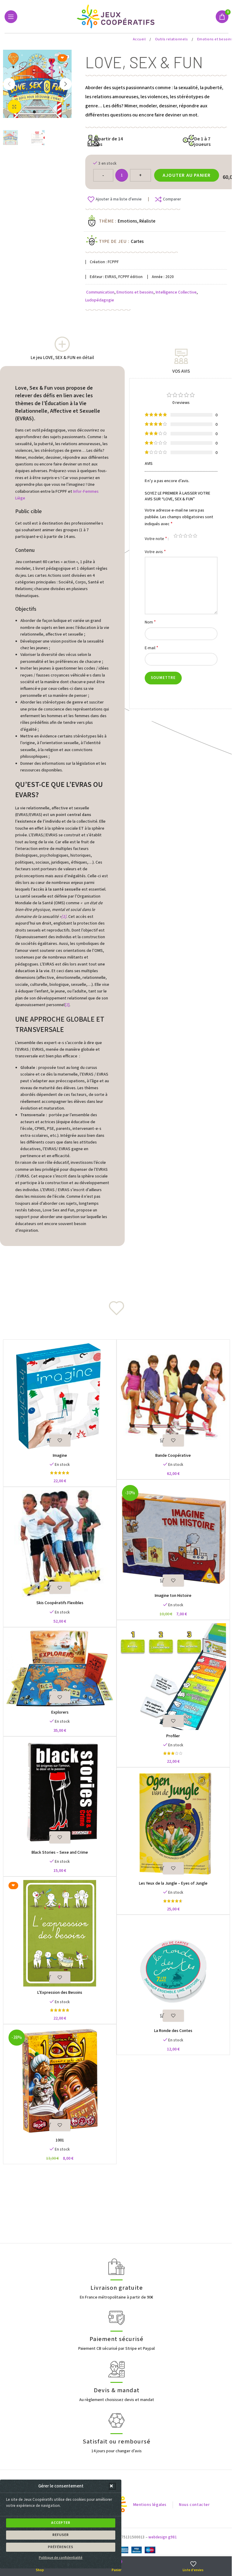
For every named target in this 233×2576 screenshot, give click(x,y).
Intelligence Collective (176, 292)
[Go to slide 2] (40, 112)
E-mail (152, 648)
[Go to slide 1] (34, 112)
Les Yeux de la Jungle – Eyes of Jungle (173, 1883)
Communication (100, 292)
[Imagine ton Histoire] (173, 1536)
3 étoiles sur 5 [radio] (185, 536)
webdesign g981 (163, 2537)
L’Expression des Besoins (60, 1993)
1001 (60, 2140)
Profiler (173, 1736)
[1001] (60, 2081)
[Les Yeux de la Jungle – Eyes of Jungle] (173, 1824)
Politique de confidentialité (61, 2558)
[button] (112, 2486)
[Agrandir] (14, 107)
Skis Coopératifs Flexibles (60, 1603)
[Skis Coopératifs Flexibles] (60, 1543)
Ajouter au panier (187, 175)
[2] (67, 1005)
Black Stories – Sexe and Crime (60, 1852)
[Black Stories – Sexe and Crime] (60, 1793)
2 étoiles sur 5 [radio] (181, 536)
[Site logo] (117, 16)
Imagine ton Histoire (173, 1596)
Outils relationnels (172, 39)
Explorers (60, 1712)
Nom (150, 622)
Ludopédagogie (100, 300)
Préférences (61, 2547)
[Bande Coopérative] (173, 1396)
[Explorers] (60, 1668)
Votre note (156, 539)
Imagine (60, 1456)
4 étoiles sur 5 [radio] (190, 536)
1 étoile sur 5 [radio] (176, 536)
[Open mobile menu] (11, 17)
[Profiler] (173, 1677)
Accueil (140, 39)
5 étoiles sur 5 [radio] (195, 536)
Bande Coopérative (173, 1456)
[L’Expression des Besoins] (60, 1933)
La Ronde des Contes (173, 2031)
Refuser (61, 2535)
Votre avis (155, 552)
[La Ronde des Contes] (173, 1971)
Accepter (61, 2523)
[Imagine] (60, 1396)
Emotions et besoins (135, 292)
